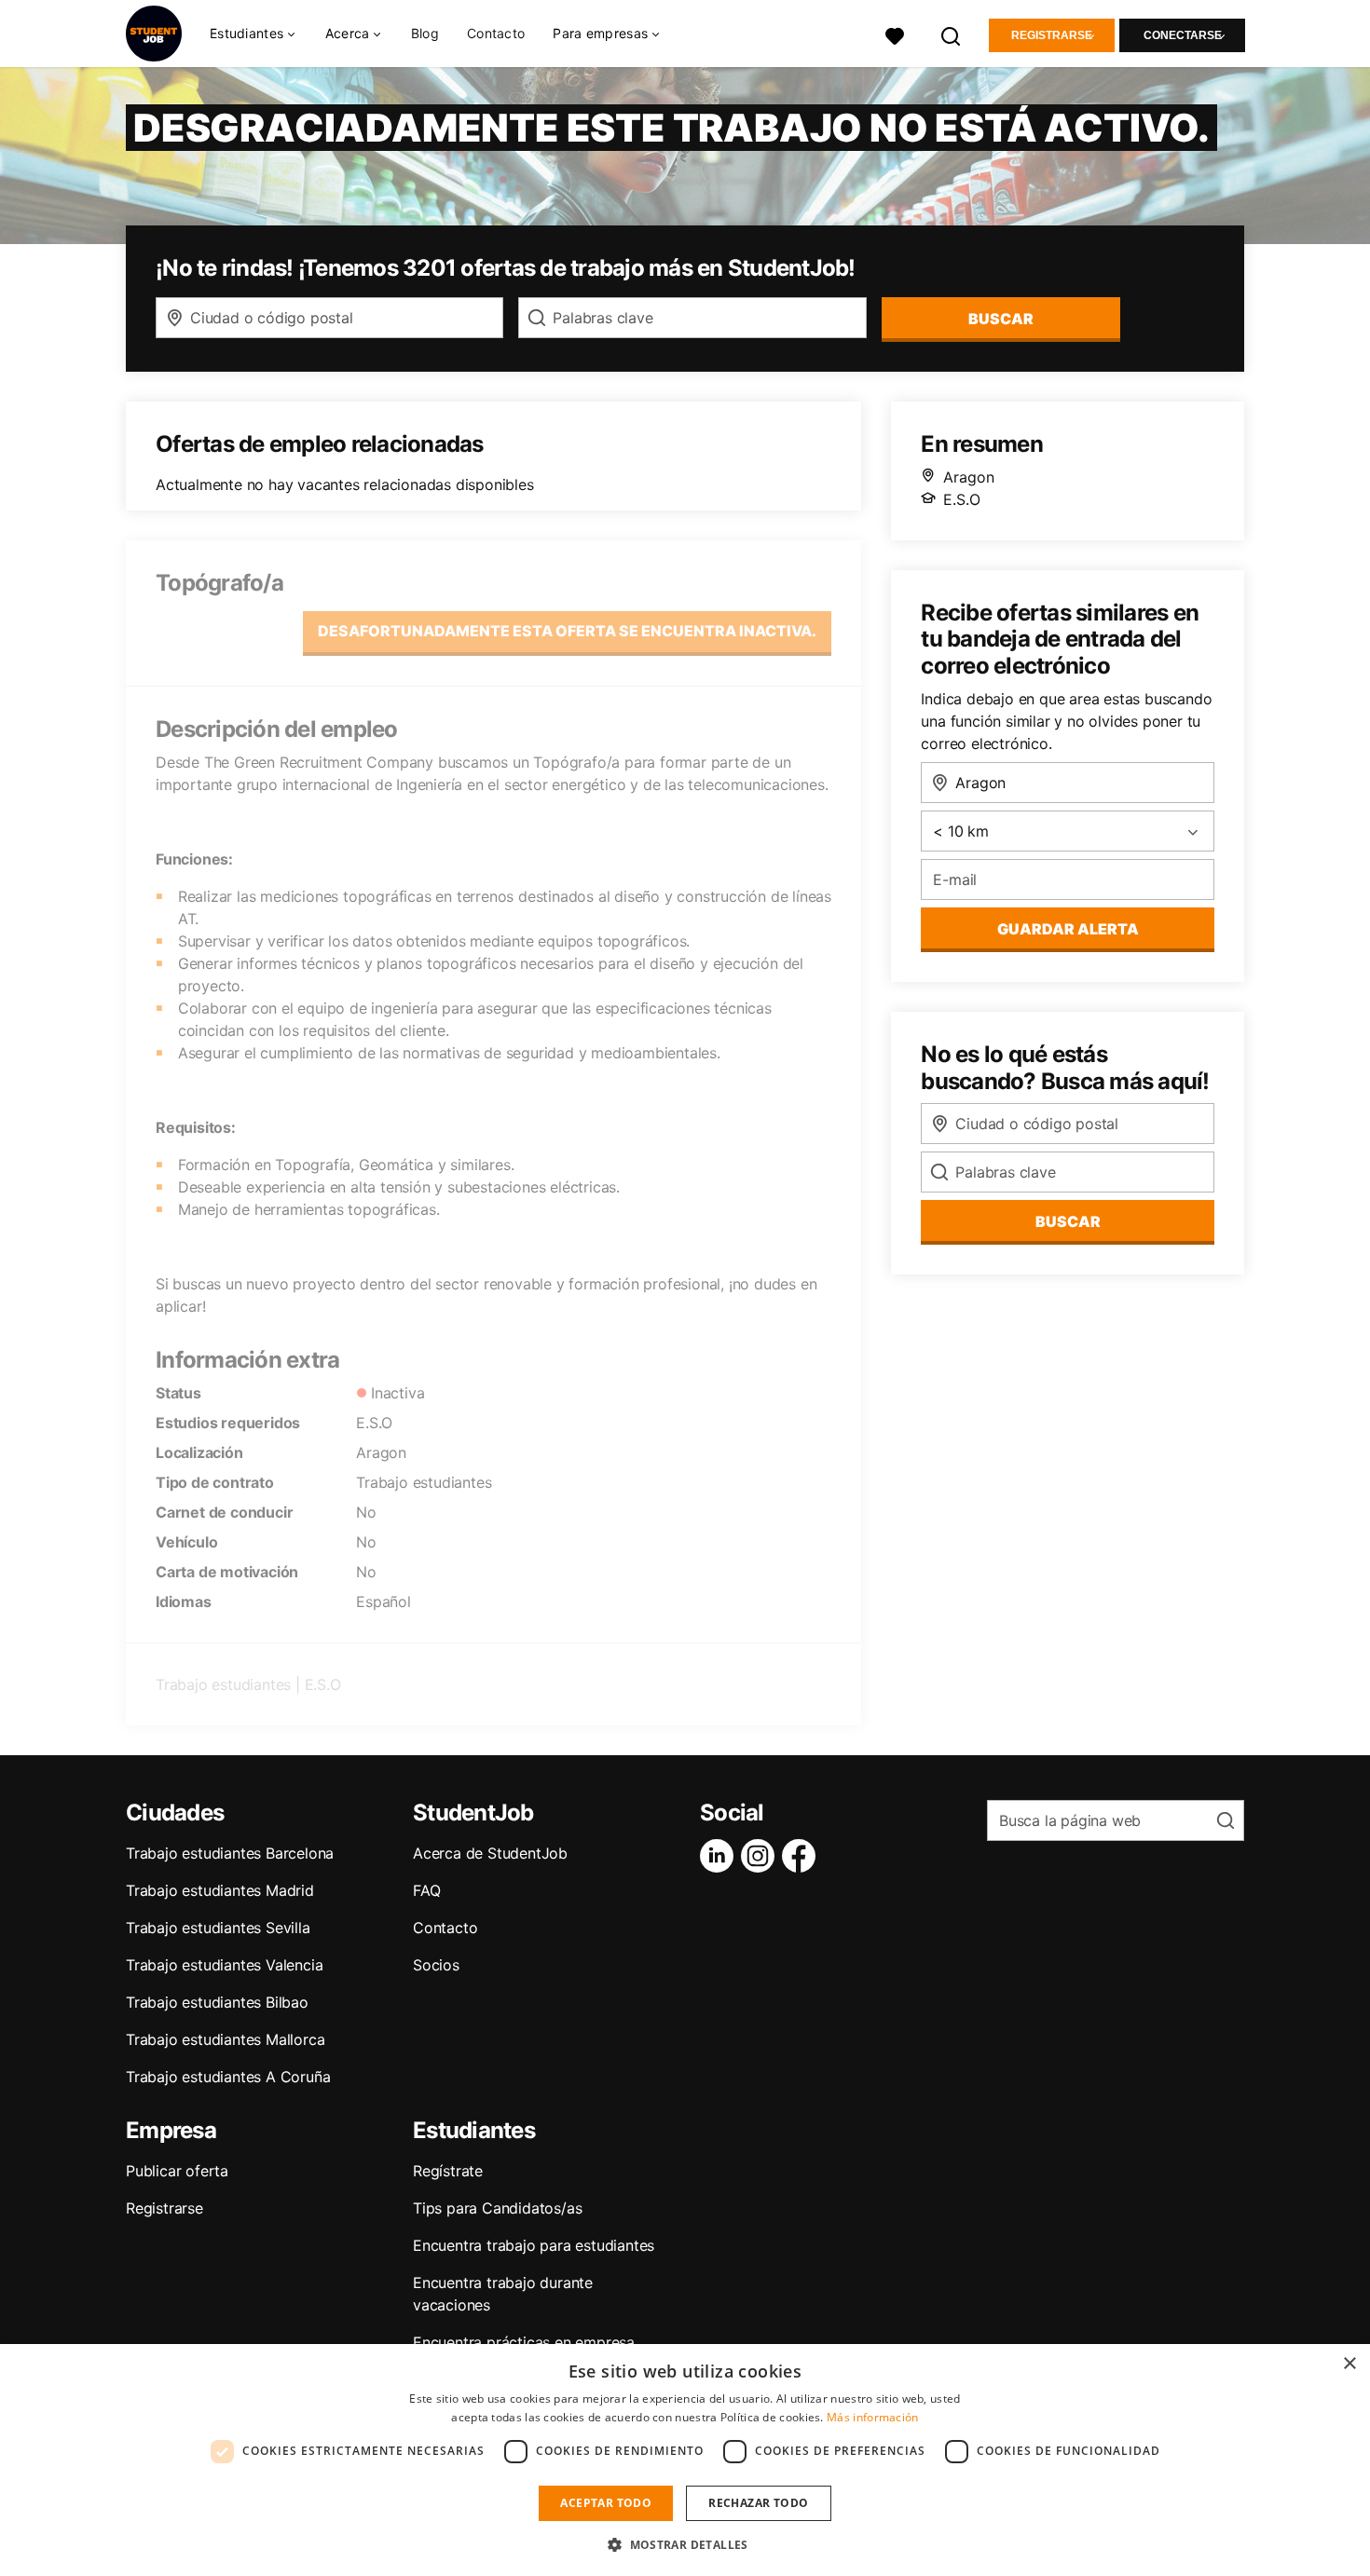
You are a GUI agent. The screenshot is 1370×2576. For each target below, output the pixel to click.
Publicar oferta (177, 2171)
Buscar (1001, 319)
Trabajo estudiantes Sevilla (218, 1928)
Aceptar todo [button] (606, 2503)
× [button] (1349, 2364)
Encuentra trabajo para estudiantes (534, 2245)
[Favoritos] (895, 34)
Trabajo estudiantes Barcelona (230, 1853)
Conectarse (1183, 35)
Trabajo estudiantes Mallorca (225, 2039)
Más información (873, 2417)
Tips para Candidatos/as (497, 2208)
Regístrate (448, 2171)
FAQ (426, 1890)
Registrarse (1052, 35)
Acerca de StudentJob (490, 1853)
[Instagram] (761, 1856)
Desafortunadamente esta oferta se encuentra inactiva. (567, 631)
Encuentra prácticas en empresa (524, 2342)
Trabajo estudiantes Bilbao (217, 2002)
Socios (436, 1965)
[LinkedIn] (720, 1856)
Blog (425, 33)
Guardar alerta (1068, 929)
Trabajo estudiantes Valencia (224, 1965)
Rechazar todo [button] (758, 2503)
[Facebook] (802, 1856)
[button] (685, 2544)
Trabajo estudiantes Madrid (220, 1890)
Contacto (496, 33)
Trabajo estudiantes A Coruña (228, 2077)
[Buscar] (952, 34)
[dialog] (685, 2460)
